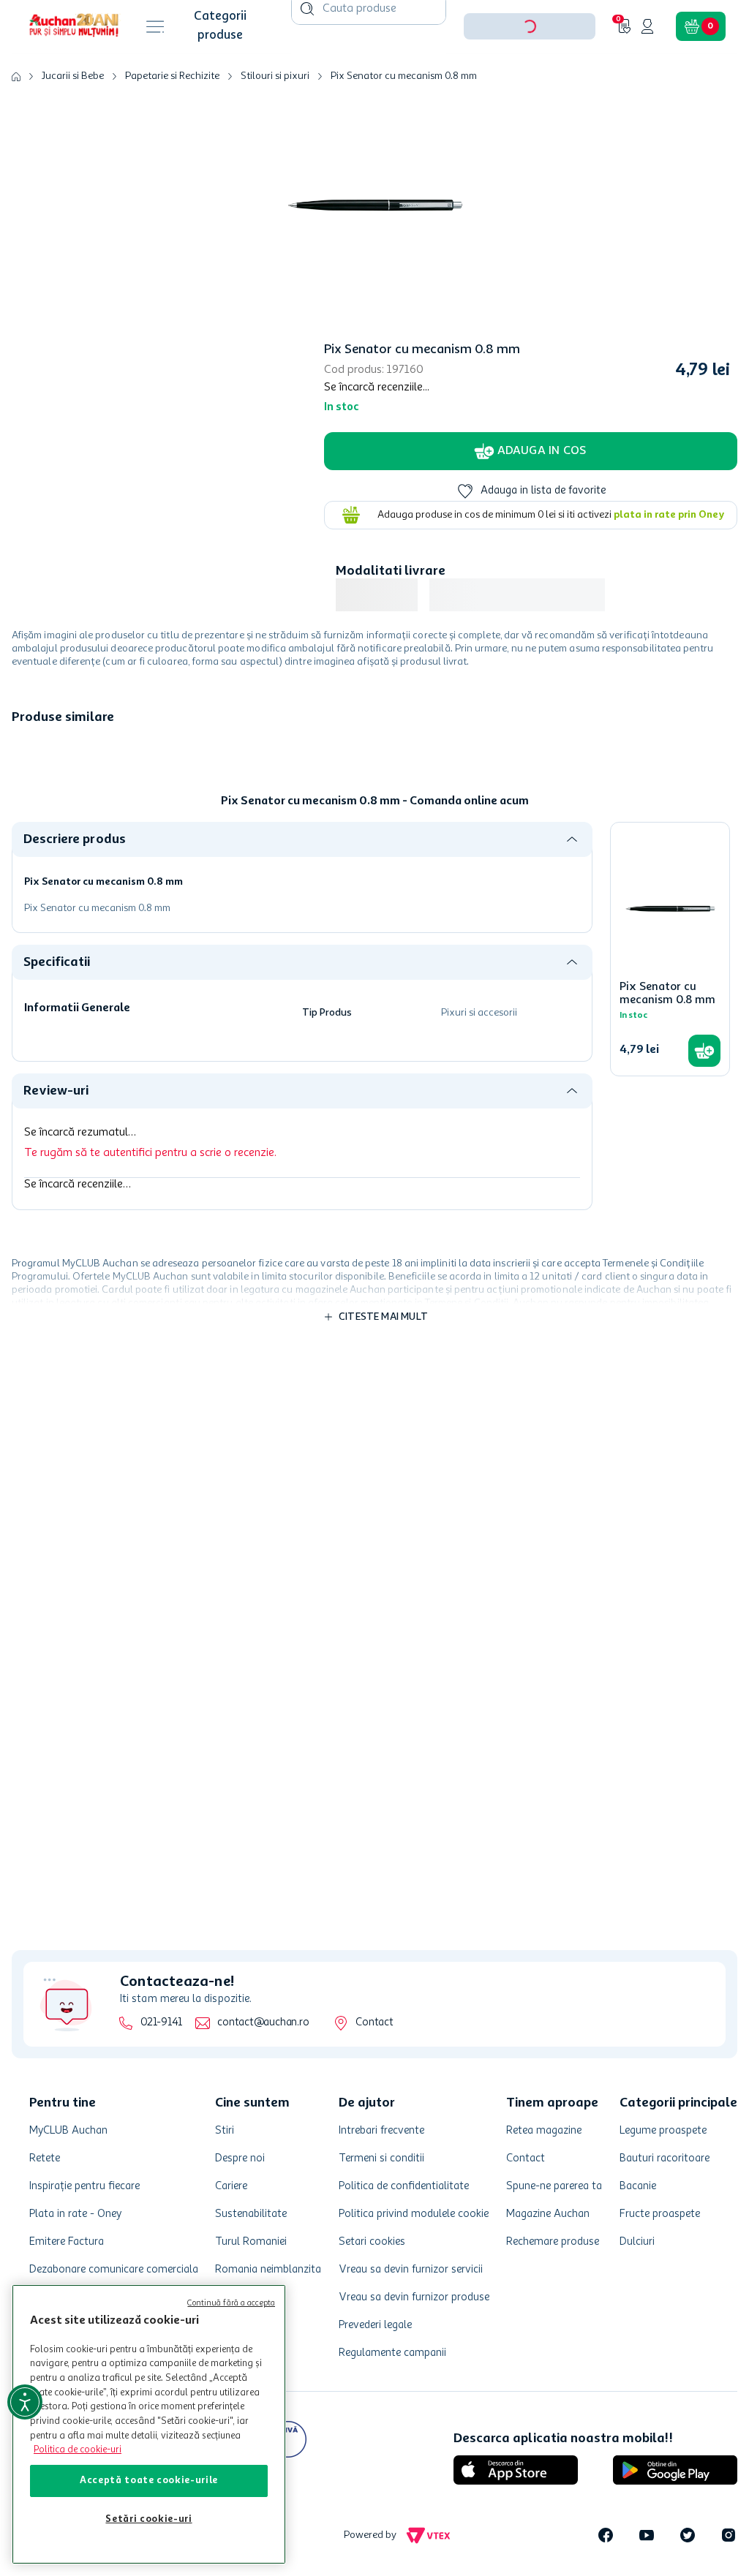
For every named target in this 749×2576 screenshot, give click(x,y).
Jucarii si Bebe (73, 121)
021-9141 (161, 2023)
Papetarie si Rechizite (172, 121)
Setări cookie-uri (148, 2519)
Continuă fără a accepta (231, 2304)
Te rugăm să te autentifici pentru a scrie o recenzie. (150, 1198)
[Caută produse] (307, 54)
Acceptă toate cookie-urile (149, 2481)
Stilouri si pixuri (275, 121)
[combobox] (369, 72)
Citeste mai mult (383, 1362)
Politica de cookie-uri (78, 2450)
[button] (530, 72)
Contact (374, 2023)
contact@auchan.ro (263, 2023)
